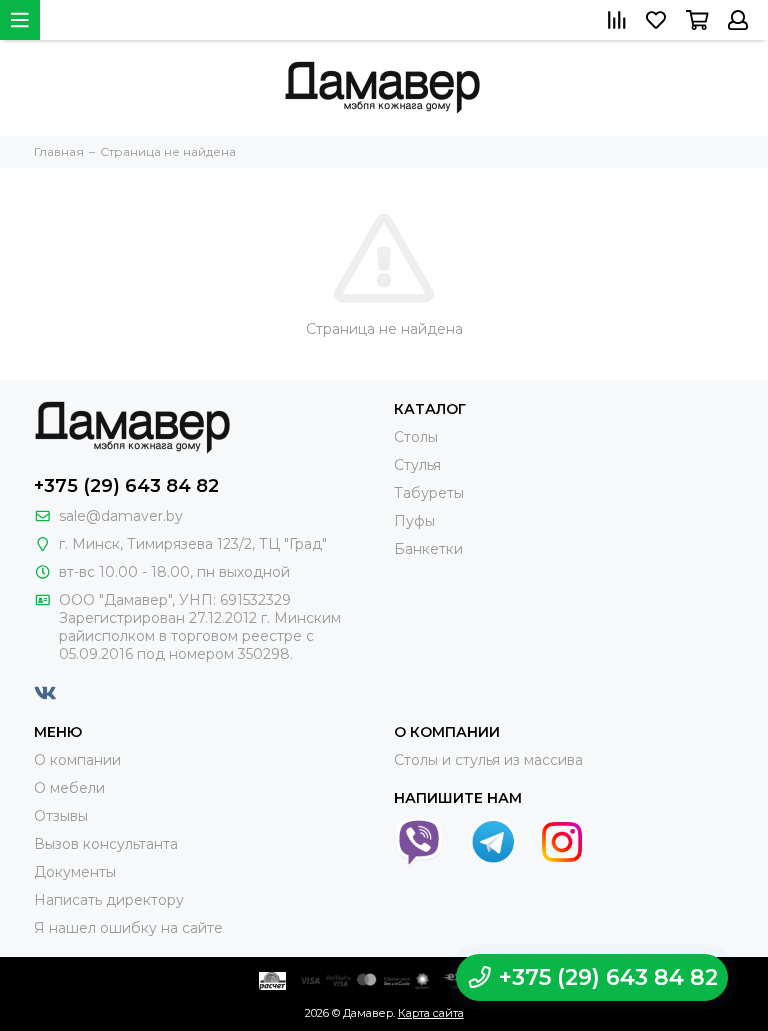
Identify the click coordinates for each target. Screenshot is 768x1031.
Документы (75, 872)
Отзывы (61, 816)
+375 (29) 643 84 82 (126, 486)
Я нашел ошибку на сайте (128, 928)
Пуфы (414, 521)
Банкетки (428, 549)
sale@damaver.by (121, 516)
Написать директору (109, 900)
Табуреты (429, 493)
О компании (77, 760)
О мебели (69, 788)
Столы (416, 437)
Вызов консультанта (106, 844)
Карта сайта (431, 1013)
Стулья (417, 465)
